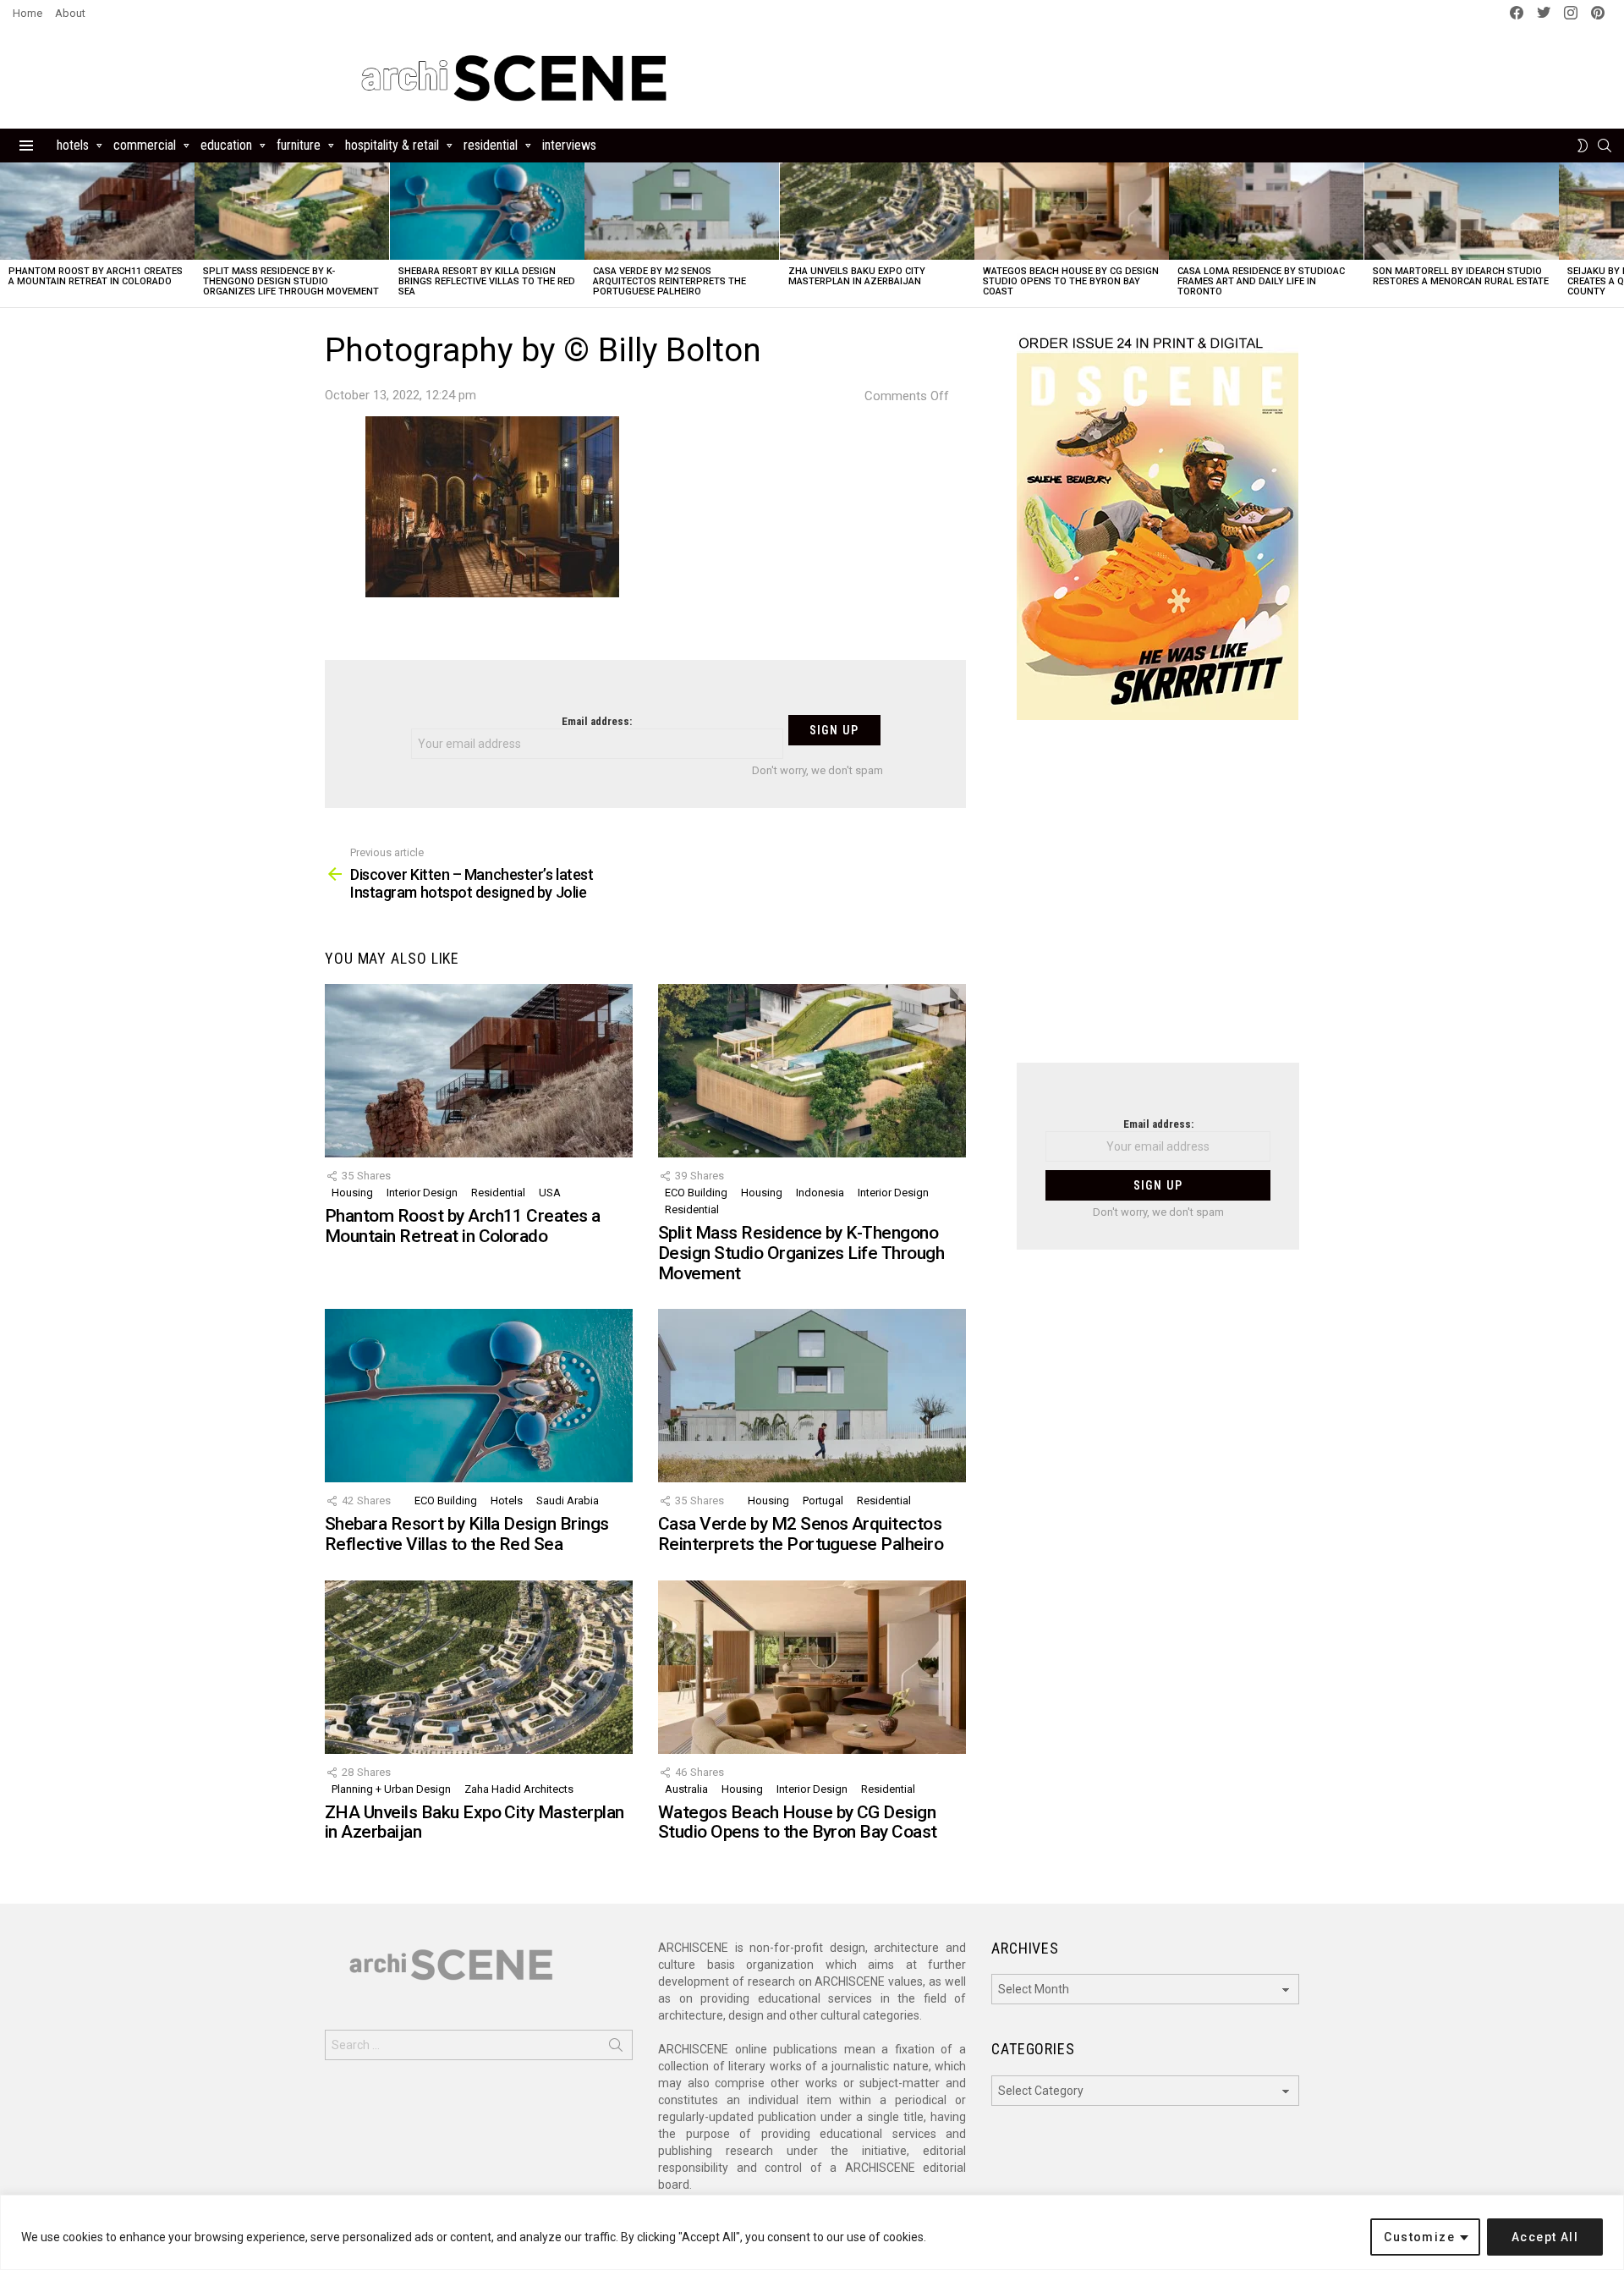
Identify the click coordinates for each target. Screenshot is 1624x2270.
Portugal (823, 1501)
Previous (8, 235)
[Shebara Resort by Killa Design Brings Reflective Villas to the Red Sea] (487, 211)
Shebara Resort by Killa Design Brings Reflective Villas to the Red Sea (487, 281)
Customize (1419, 2237)
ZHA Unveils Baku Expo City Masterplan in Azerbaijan (857, 276)
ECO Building (696, 1193)
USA (550, 1193)
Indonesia (820, 1193)
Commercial (145, 145)
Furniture (299, 145)
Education (226, 145)
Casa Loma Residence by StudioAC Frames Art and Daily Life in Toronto (1261, 281)
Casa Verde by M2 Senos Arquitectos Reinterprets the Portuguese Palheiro (669, 281)
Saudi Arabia (568, 1501)
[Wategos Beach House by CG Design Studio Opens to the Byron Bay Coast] (1072, 211)
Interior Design (422, 1193)
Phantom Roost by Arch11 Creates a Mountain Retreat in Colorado (96, 276)
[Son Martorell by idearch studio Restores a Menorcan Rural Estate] (1462, 211)
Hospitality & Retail (392, 145)
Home (27, 13)
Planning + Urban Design (391, 1789)
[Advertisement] (1158, 902)
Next (1616, 235)
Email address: (597, 721)
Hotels (73, 145)
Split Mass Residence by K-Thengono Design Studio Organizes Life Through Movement (291, 281)
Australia (686, 1789)
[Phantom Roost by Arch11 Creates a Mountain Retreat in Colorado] (97, 211)
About (70, 13)
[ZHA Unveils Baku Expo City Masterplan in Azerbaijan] (877, 211)
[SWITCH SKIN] (1583, 146)
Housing (352, 1193)
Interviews (569, 145)
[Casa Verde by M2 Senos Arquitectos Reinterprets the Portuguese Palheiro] (682, 211)
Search (616, 2048)
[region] (812, 2232)
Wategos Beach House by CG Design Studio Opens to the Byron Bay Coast (1071, 281)
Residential (491, 145)
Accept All (1545, 2237)
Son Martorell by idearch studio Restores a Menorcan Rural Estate (1461, 276)
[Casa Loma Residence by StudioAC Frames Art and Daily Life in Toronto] (1266, 211)
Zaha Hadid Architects (519, 1789)
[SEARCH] (1605, 146)
